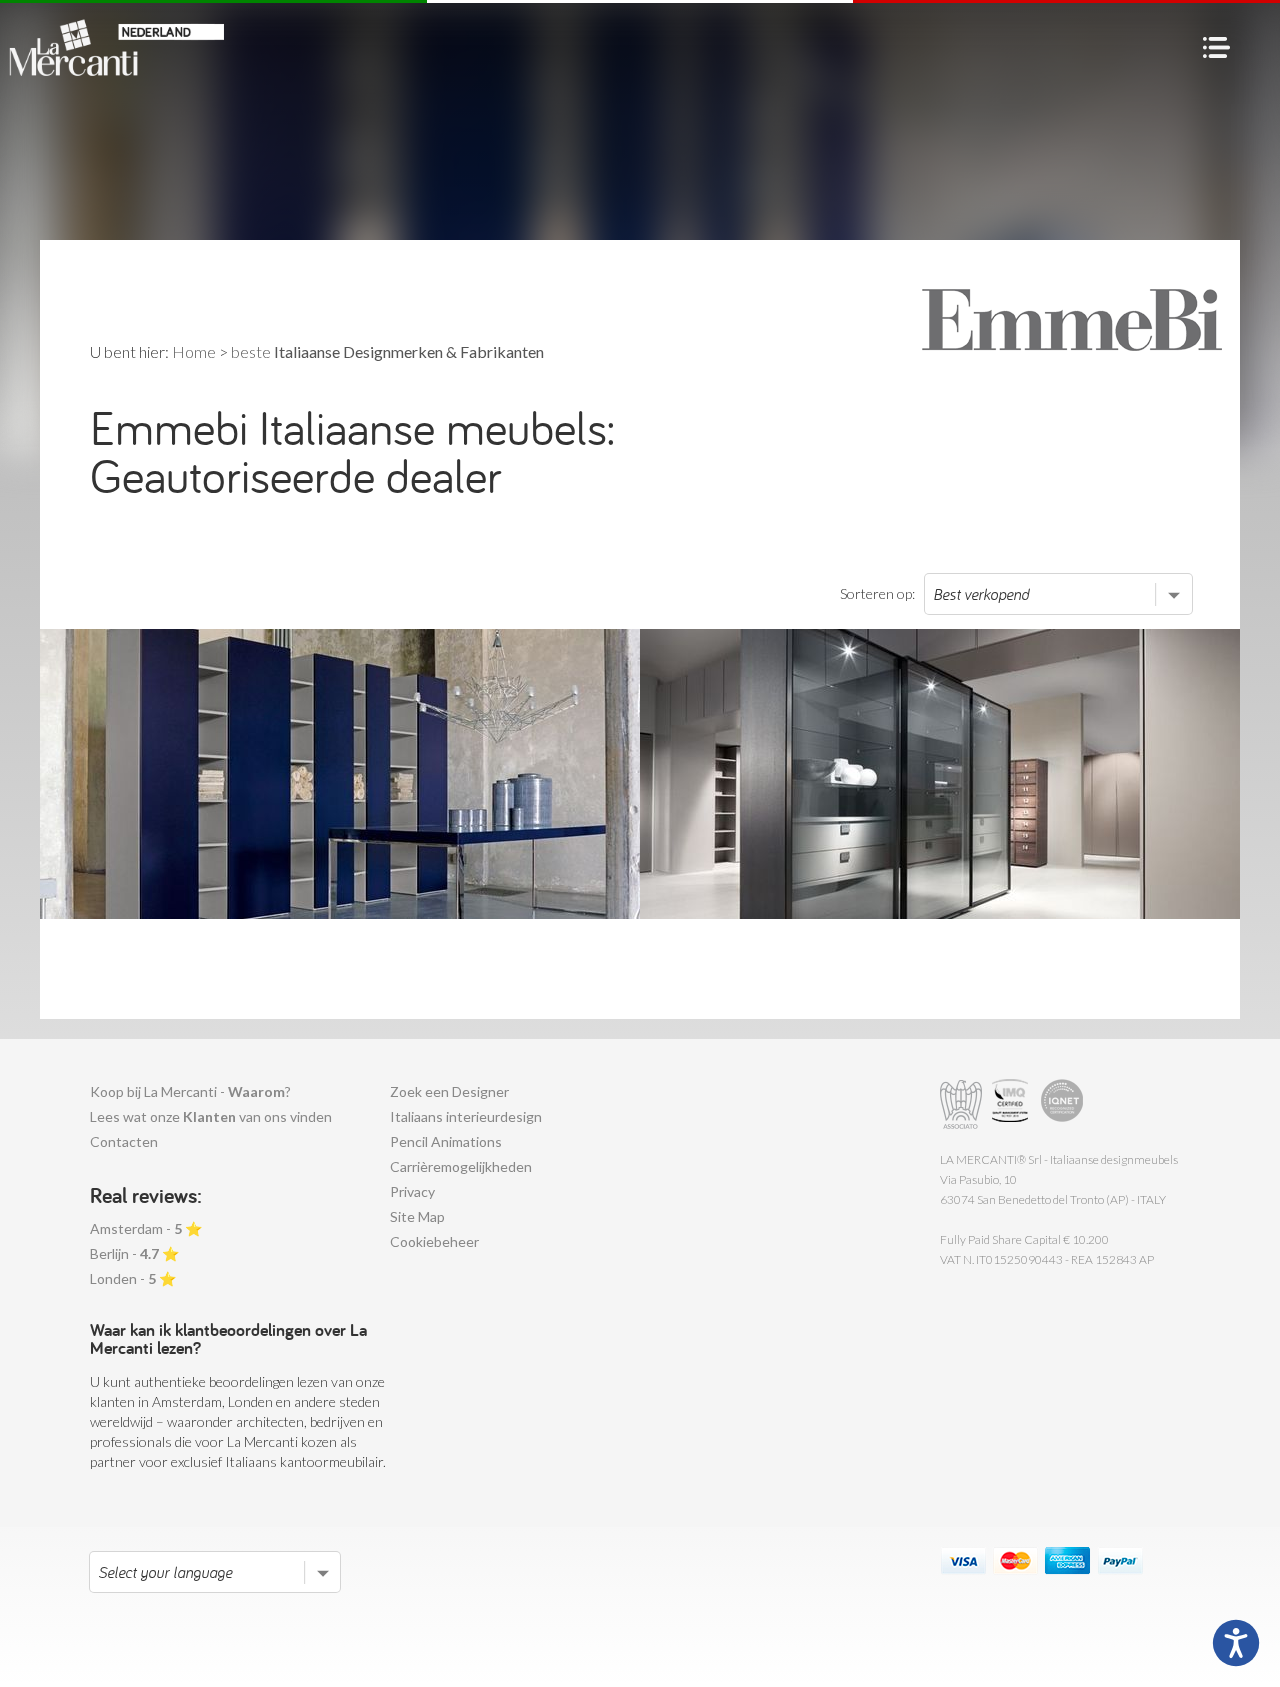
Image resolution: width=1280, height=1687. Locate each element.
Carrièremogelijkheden (461, 1166)
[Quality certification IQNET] (1062, 1104)
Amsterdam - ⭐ (146, 1228)
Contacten (124, 1141)
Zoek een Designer (449, 1091)
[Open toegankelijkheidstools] (1236, 1643)
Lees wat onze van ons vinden (211, 1116)
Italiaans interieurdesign (466, 1116)
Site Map (417, 1216)
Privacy (412, 1191)
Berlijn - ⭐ (134, 1253)
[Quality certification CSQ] (1012, 1104)
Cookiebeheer (434, 1241)
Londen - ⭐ (133, 1278)
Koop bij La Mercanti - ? (190, 1091)
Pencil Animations (446, 1141)
